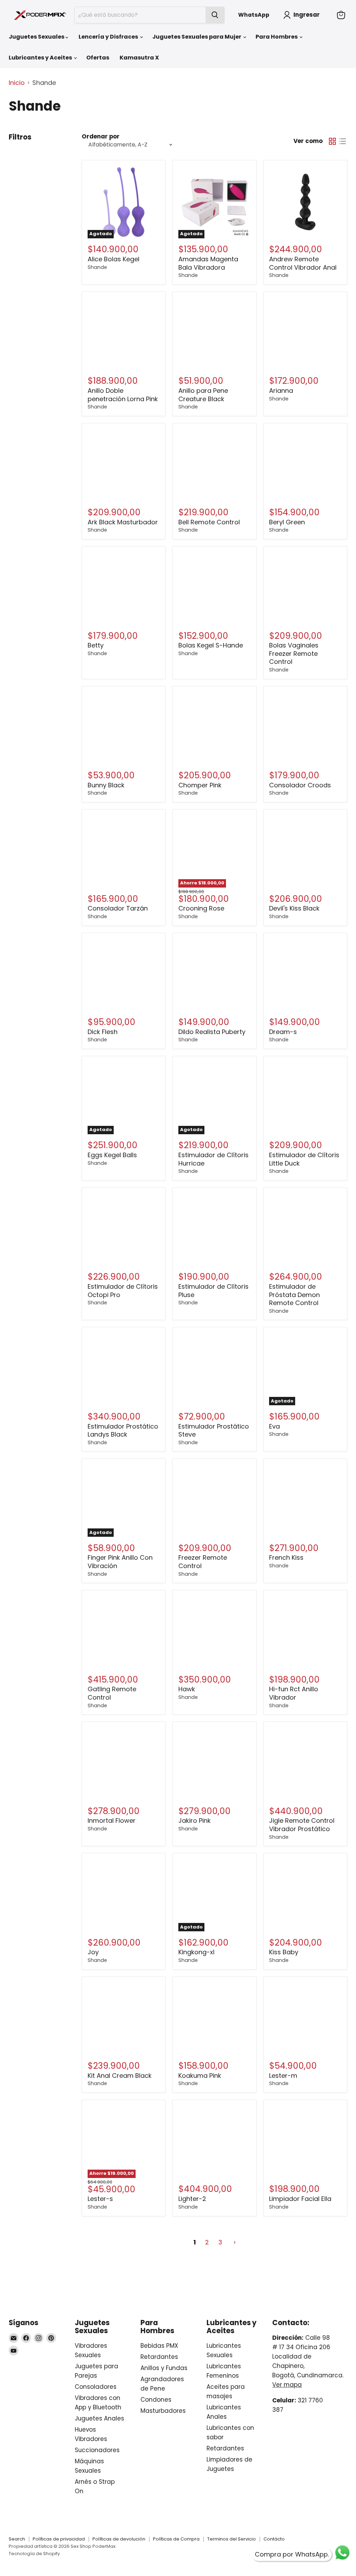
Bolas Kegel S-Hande (211, 645)
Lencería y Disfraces (109, 37)
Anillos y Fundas (164, 2368)
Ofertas (98, 58)
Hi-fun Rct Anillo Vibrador (294, 1693)
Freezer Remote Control (203, 1562)
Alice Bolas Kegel (114, 259)
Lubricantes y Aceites (41, 58)
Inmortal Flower (112, 1820)
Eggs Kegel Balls (112, 1155)
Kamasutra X (139, 58)
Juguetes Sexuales (37, 37)
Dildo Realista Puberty (212, 1032)
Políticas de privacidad (59, 2539)
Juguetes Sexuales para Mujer (197, 37)
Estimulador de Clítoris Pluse (213, 1291)
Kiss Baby (284, 1952)
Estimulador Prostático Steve (214, 1430)
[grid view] (332, 141)
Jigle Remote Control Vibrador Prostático (302, 1825)
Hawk (187, 1689)
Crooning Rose (201, 908)
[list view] (342, 141)
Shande (97, 267)
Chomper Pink (200, 785)
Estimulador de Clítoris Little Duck (304, 1159)
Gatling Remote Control (112, 1693)
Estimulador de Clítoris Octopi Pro (123, 1291)
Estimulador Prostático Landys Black (123, 1430)
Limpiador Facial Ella (300, 2199)
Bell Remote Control (209, 522)
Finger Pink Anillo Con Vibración (120, 1562)
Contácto (274, 2539)
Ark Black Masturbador (123, 522)
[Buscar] (215, 15)
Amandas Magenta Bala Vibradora (208, 263)
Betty (96, 645)
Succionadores (97, 2450)
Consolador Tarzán (118, 908)
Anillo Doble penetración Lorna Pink (123, 395)
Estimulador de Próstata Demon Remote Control (294, 1295)
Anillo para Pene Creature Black (203, 395)
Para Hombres (277, 37)
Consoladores (96, 2387)
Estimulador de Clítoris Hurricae (213, 1159)
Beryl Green (287, 522)
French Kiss (286, 1557)
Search (17, 2539)
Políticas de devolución (119, 2539)
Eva (274, 1426)
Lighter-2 (192, 2199)
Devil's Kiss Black (294, 908)
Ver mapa (287, 2385)
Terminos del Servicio (232, 2539)
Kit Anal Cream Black (120, 2076)
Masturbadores (163, 2411)
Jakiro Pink (195, 1820)
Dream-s (283, 1032)
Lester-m (283, 2076)
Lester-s (100, 2199)
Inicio (17, 83)
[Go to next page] (234, 2243)
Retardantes (159, 2357)
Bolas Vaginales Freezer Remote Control (294, 653)
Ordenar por (101, 137)
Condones (156, 2400)
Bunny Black (106, 785)
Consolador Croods (300, 785)
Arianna (281, 391)
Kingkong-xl (196, 1952)
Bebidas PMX (159, 2346)
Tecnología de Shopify (34, 2554)
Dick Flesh (103, 1032)
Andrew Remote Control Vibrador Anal (303, 263)
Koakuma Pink (200, 2076)
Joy (93, 1952)
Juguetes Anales (99, 2418)
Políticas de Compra (176, 2539)
